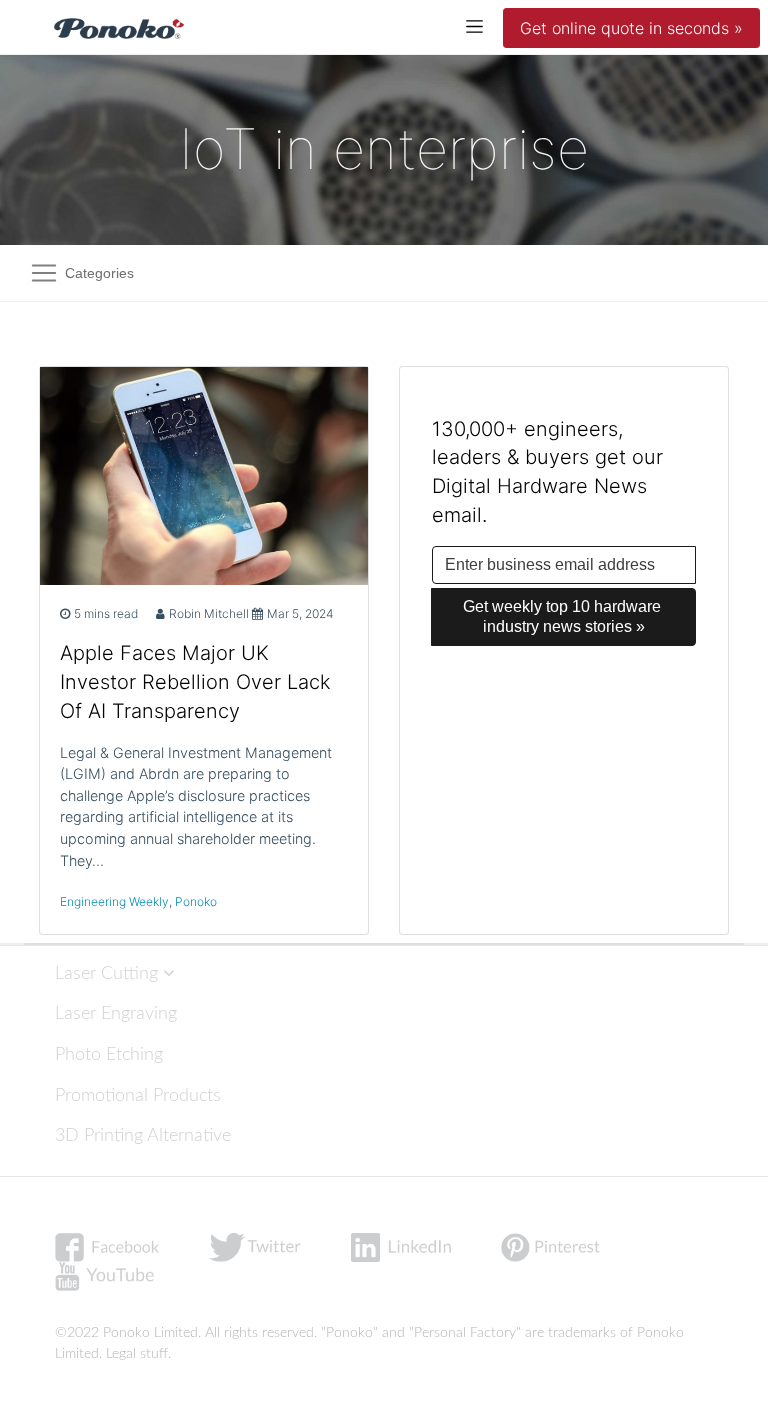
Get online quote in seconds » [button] (631, 28)
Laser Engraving (116, 1013)
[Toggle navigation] (474, 25)
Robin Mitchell (209, 613)
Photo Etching (109, 1054)
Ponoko (196, 901)
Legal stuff (137, 1354)
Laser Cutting (109, 973)
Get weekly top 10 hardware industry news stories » (564, 616)
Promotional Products (138, 1095)
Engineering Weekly (114, 901)
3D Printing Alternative (143, 1135)
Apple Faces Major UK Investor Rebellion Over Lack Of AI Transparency (195, 682)
